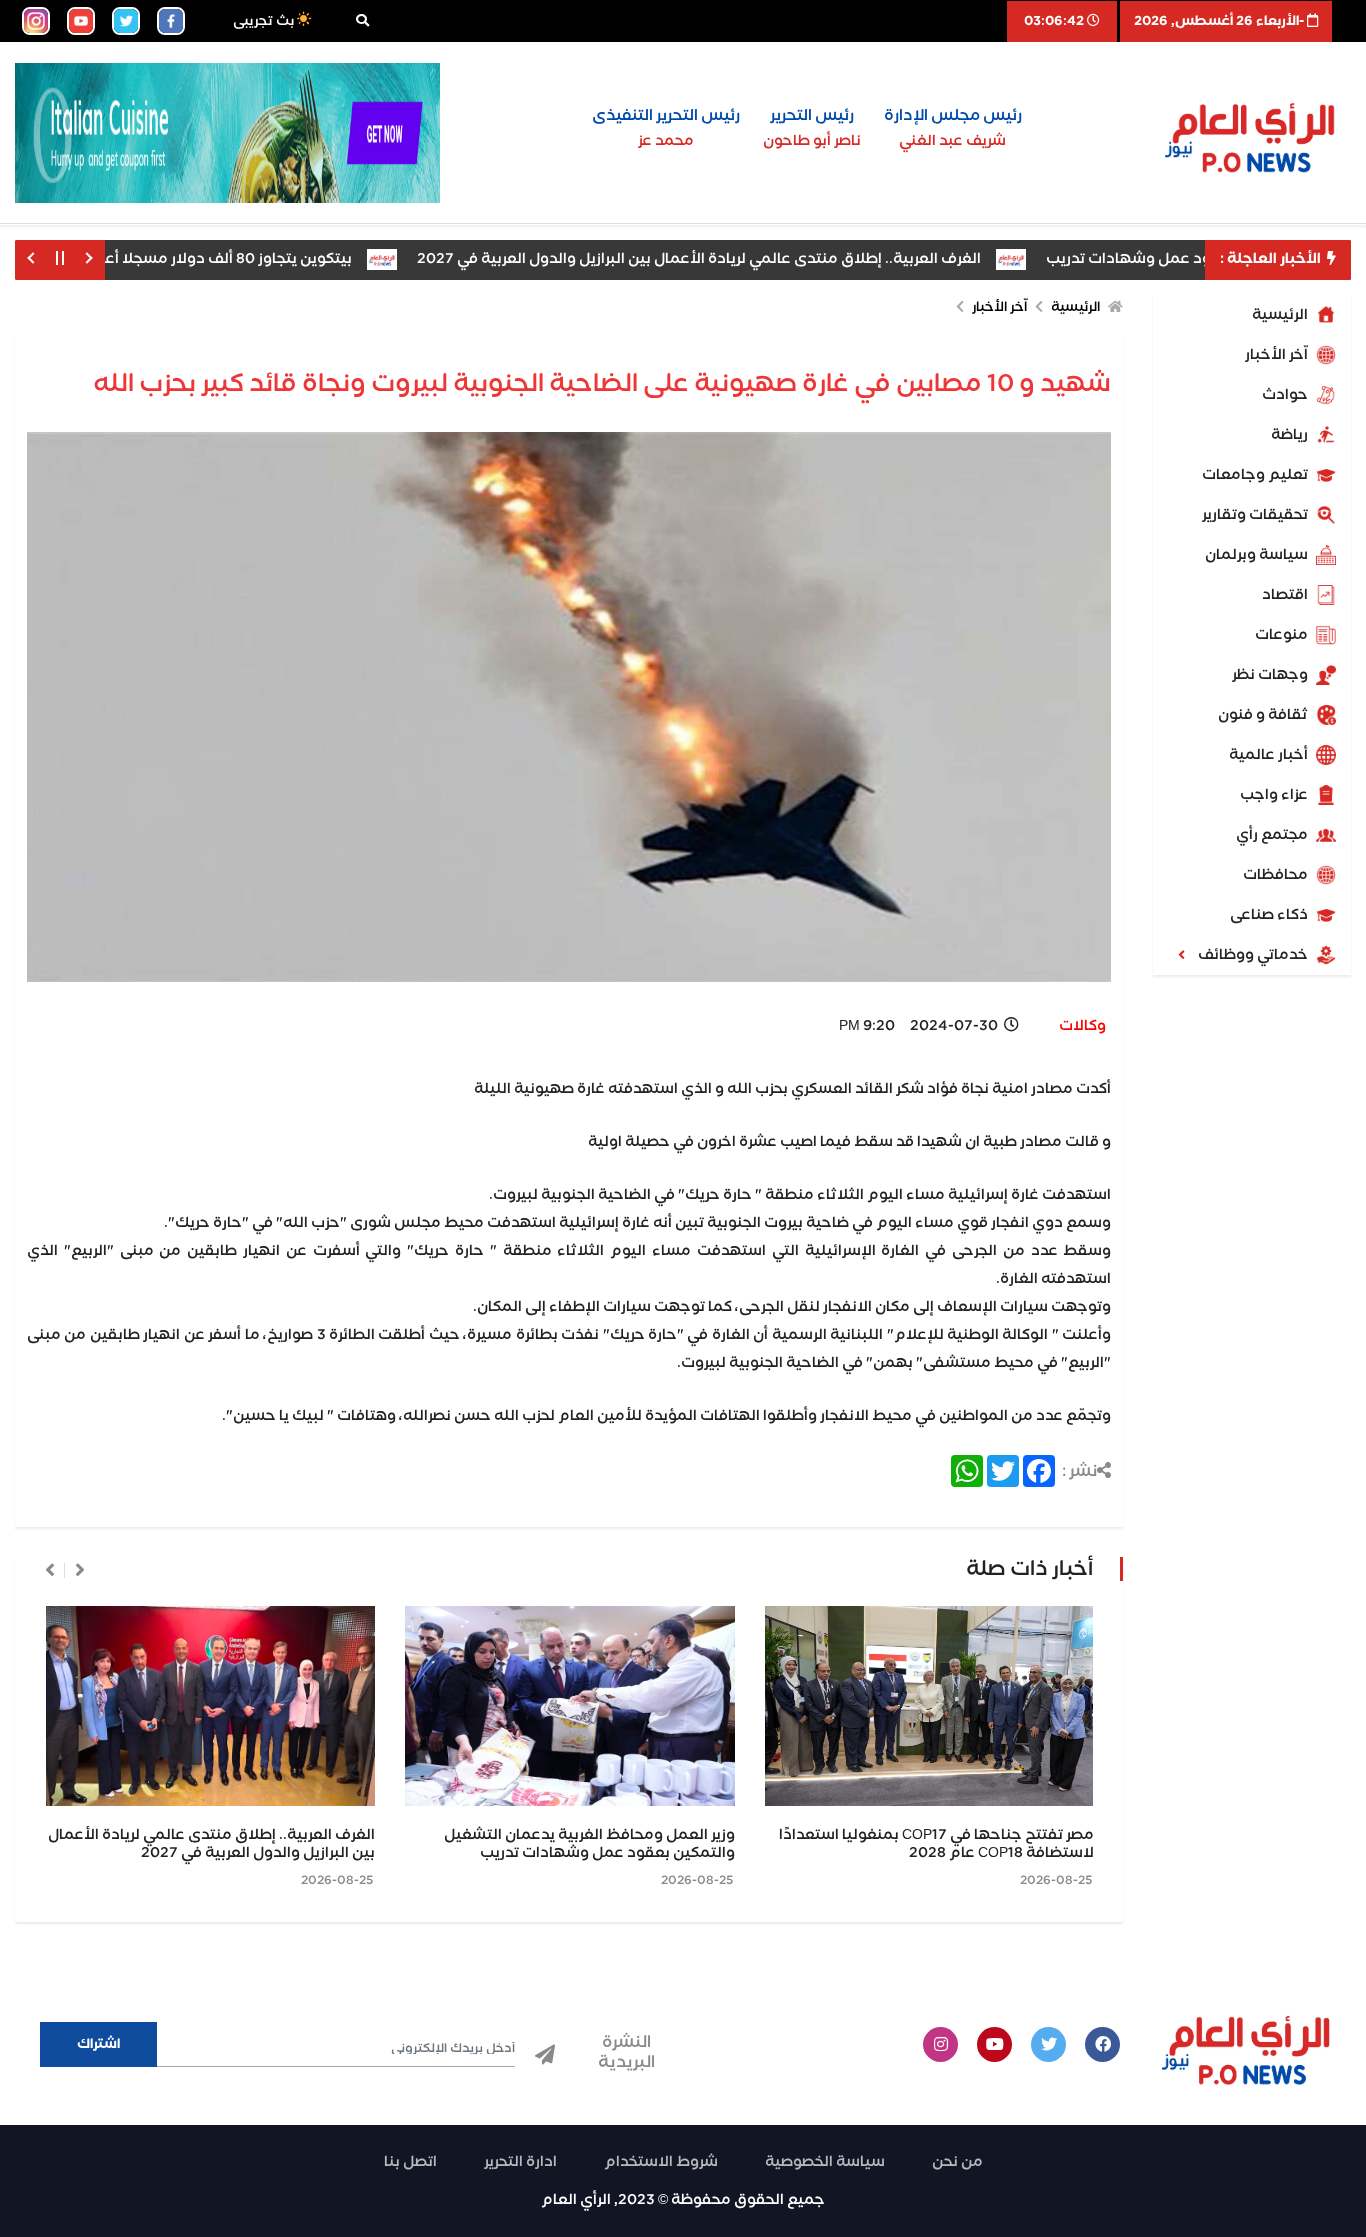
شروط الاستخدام (661, 2162)
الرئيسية (1281, 315)
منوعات (1283, 635)
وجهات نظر (1271, 675)
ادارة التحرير (520, 2162)
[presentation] (80, 1570)
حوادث (1286, 395)
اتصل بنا (410, 2162)
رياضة (1291, 435)
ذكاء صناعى (1270, 915)
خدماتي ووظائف (1254, 955)
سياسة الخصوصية (825, 2162)
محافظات (1277, 875)
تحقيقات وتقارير (1256, 515)
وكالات (1082, 1026)
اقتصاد (1286, 595)
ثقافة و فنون (1264, 715)
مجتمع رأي (1273, 835)
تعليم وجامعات (1256, 475)
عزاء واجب (1275, 795)
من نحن (957, 2162)
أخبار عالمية (1270, 755)
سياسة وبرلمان (1258, 555)
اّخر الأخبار (1278, 355)
